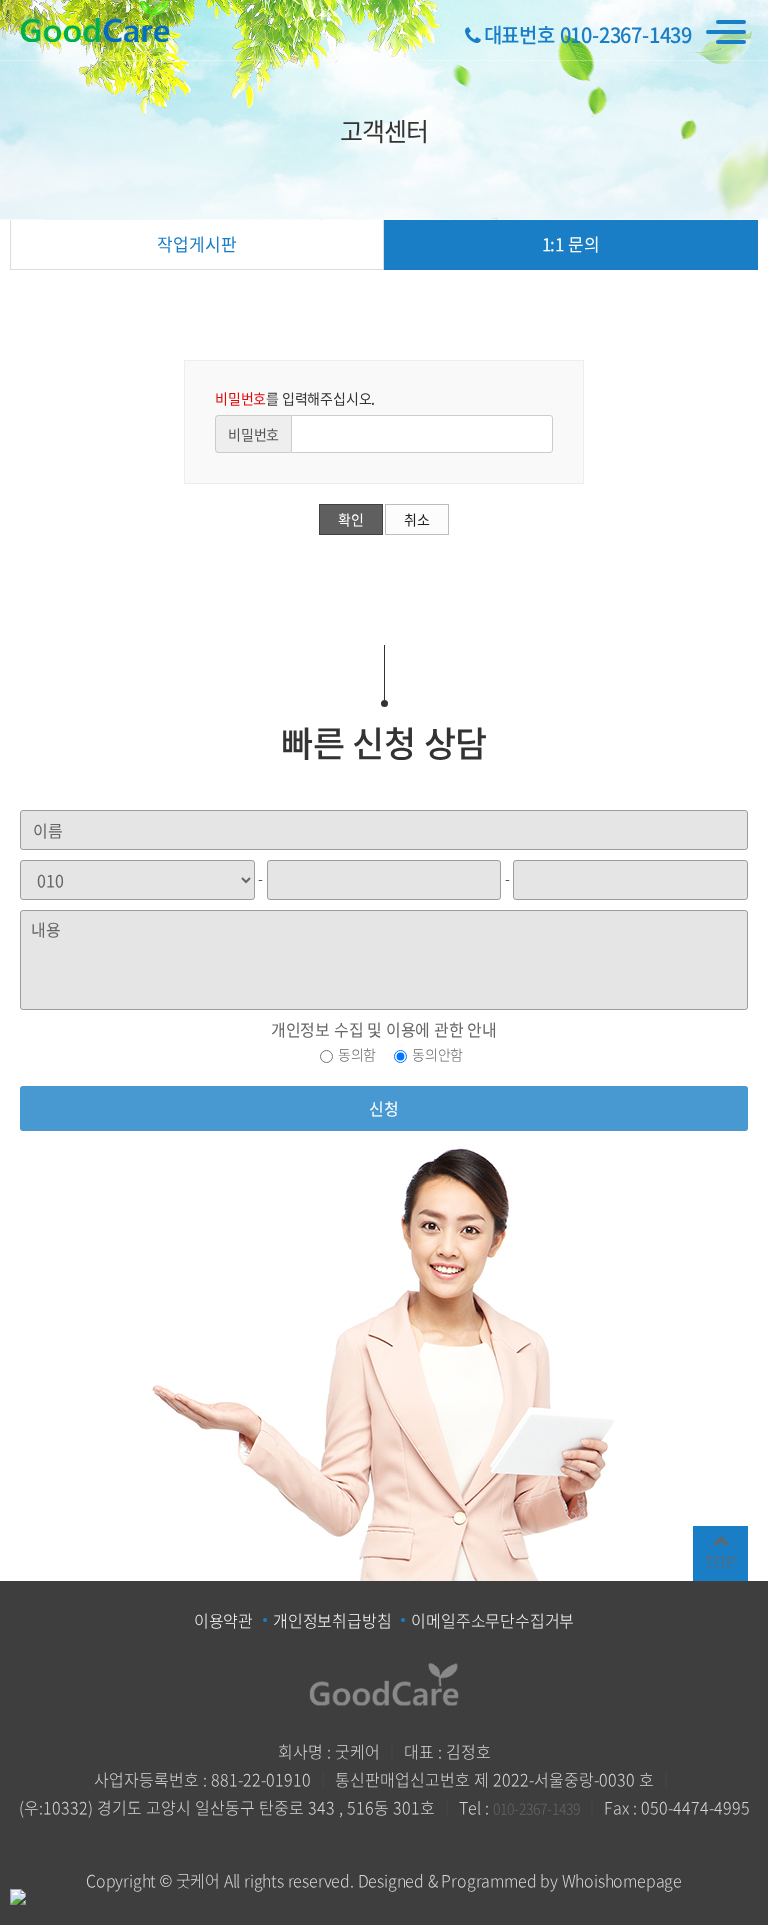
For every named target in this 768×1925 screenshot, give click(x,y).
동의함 (357, 1054)
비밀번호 (253, 434)
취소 (417, 519)
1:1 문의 (571, 243)
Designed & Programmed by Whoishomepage (520, 1880)
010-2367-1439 (536, 1808)
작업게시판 (196, 243)
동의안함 (437, 1054)
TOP (720, 1561)
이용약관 (223, 1620)
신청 (384, 1108)
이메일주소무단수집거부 (492, 1620)
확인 (351, 519)
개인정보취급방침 (332, 1620)
